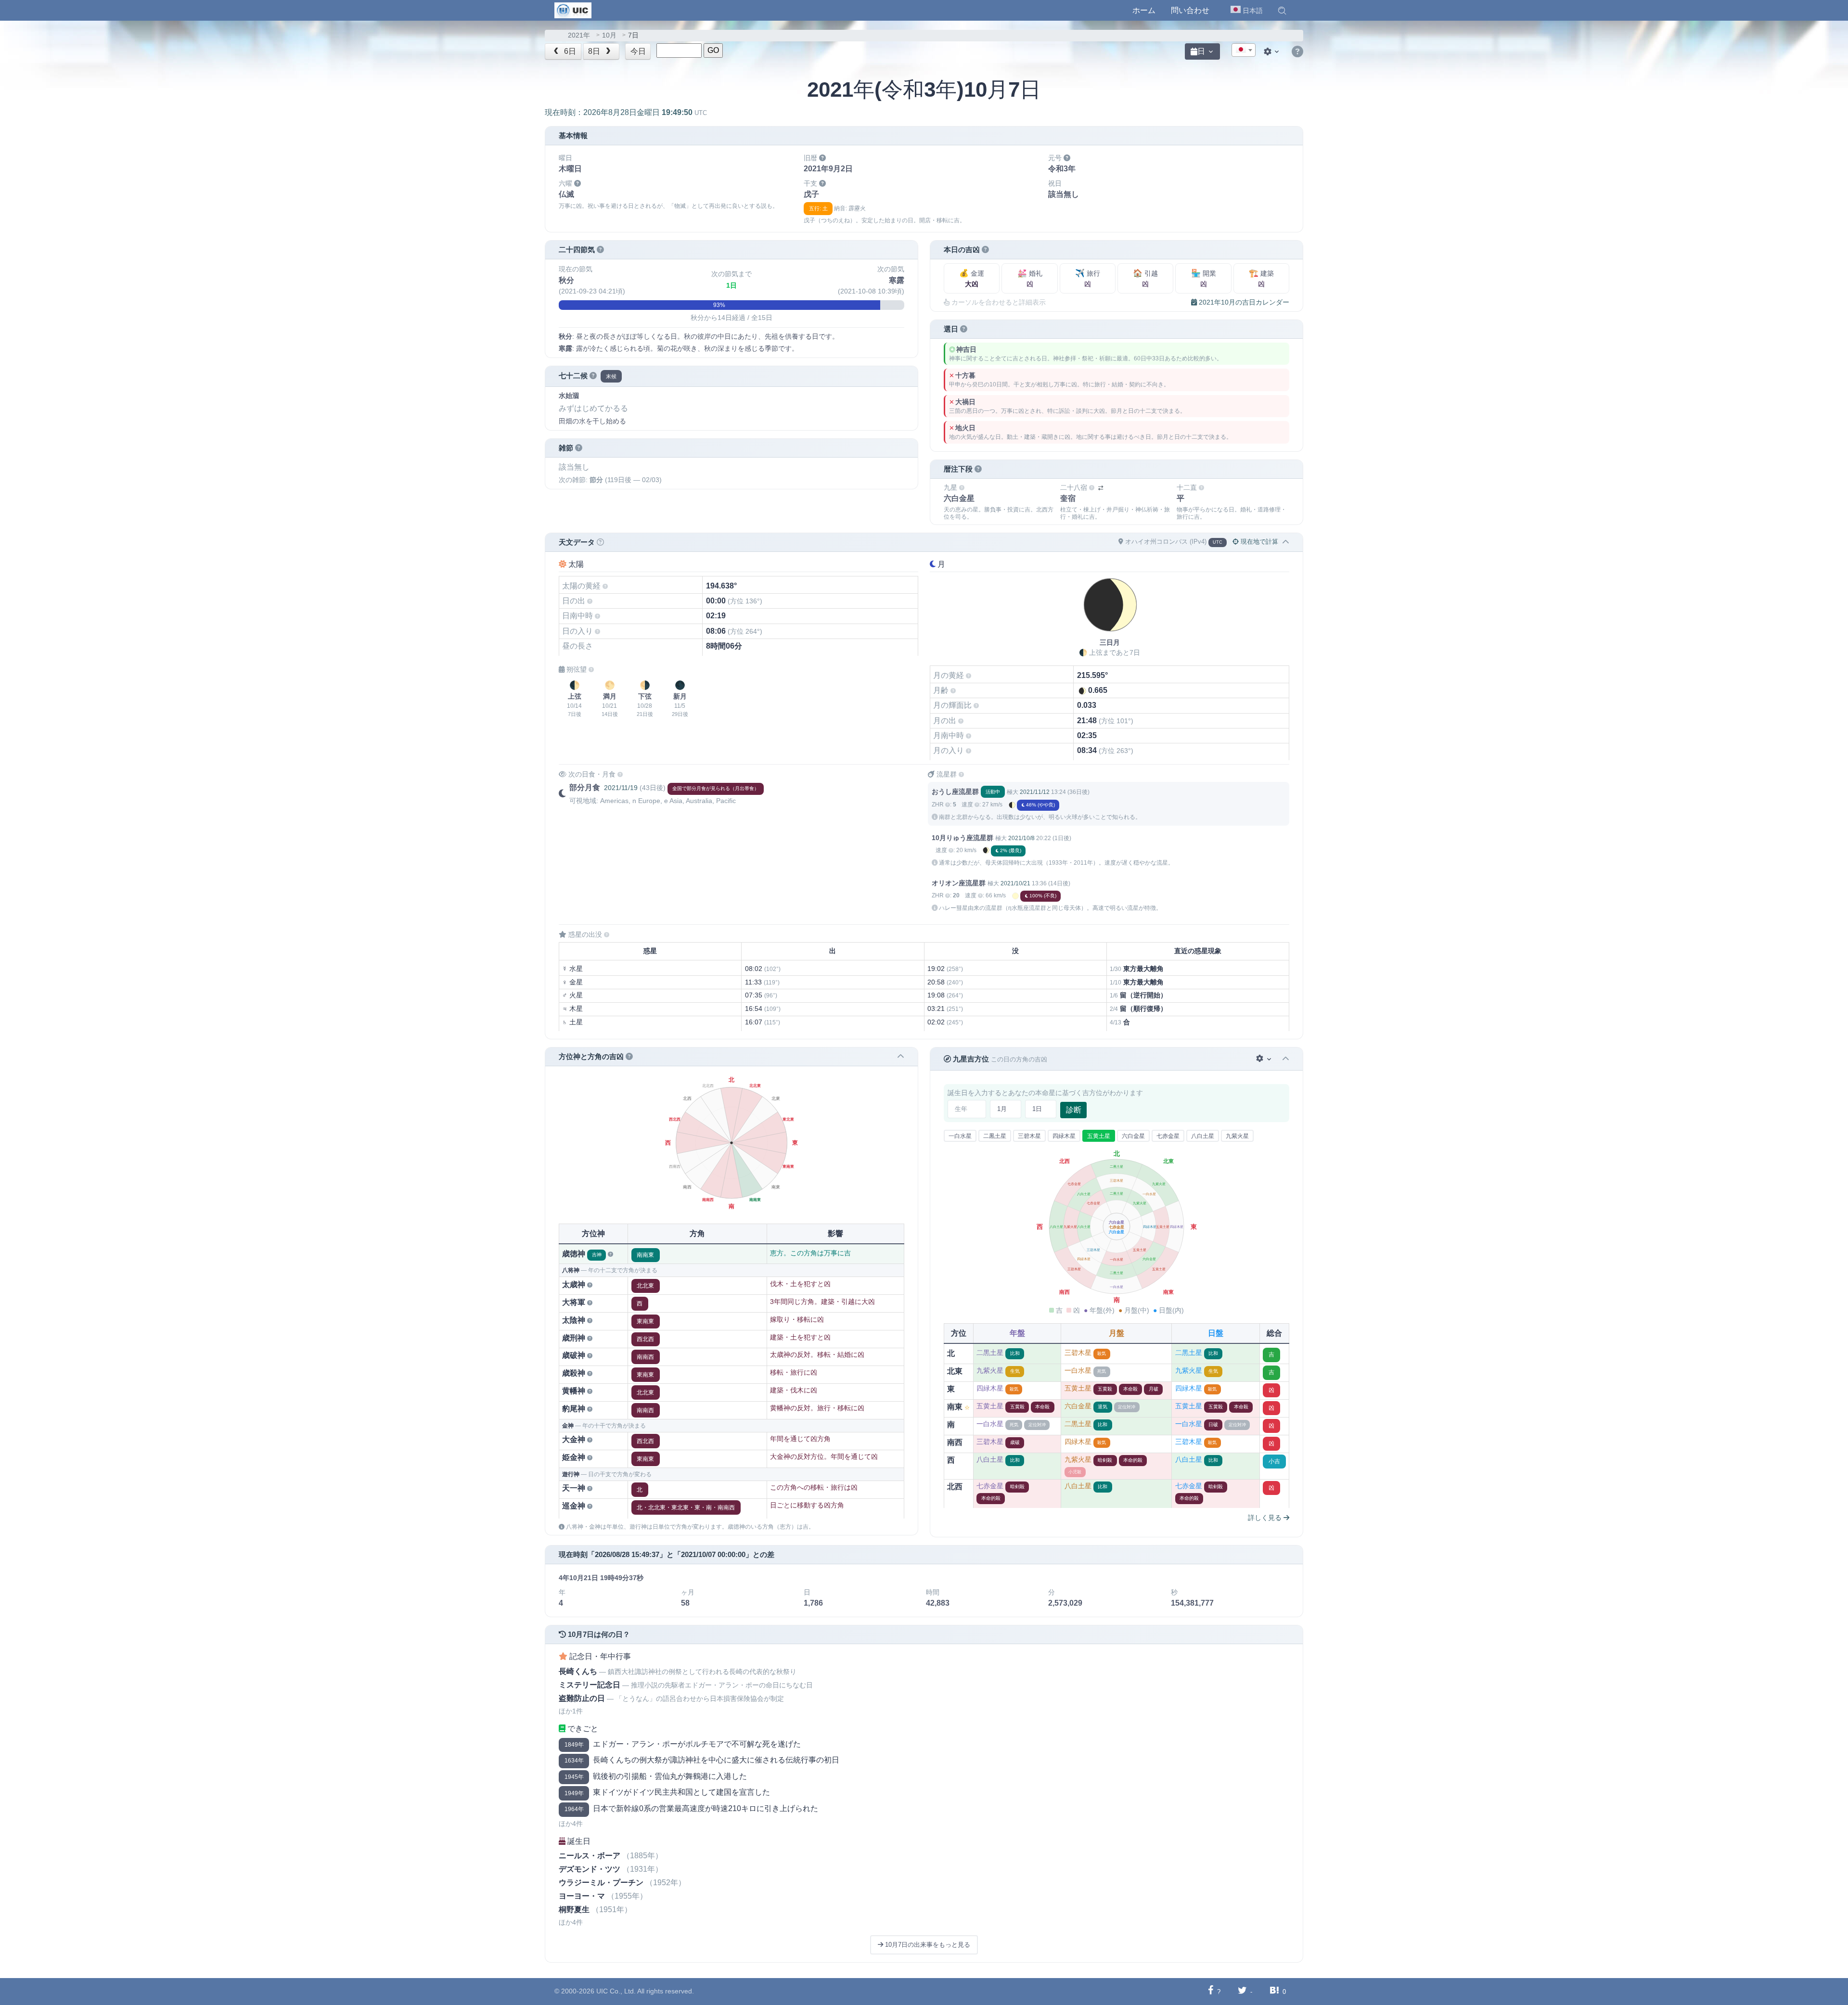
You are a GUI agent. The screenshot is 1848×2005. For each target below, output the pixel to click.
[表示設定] (1272, 51)
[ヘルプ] (1297, 52)
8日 (595, 51)
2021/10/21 (1015, 883)
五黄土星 (1099, 1136)
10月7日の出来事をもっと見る (927, 1945)
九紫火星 (1237, 1136)
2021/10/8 (1021, 838)
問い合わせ (1190, 10)
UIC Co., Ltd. (616, 1991)
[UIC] (573, 10)
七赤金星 (1168, 1136)
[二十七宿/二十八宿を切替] (1101, 488)
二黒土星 (995, 1136)
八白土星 (1203, 1136)
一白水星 (960, 1136)
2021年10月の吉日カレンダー (1243, 302)
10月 (609, 35)
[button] (1282, 11)
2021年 (579, 35)
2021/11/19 (621, 788)
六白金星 (1133, 1136)
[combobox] (1244, 50)
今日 (638, 51)
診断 (1074, 1110)
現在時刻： (626, 112)
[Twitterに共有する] (1242, 1991)
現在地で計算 (1258, 542)
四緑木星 (1064, 1136)
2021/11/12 (1035, 792)
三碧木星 (1029, 1136)
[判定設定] (1264, 1059)
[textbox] (1244, 51)
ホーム (1144, 10)
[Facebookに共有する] (1211, 1991)
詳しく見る (1266, 1518)
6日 (569, 51)
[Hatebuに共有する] (1274, 1991)
